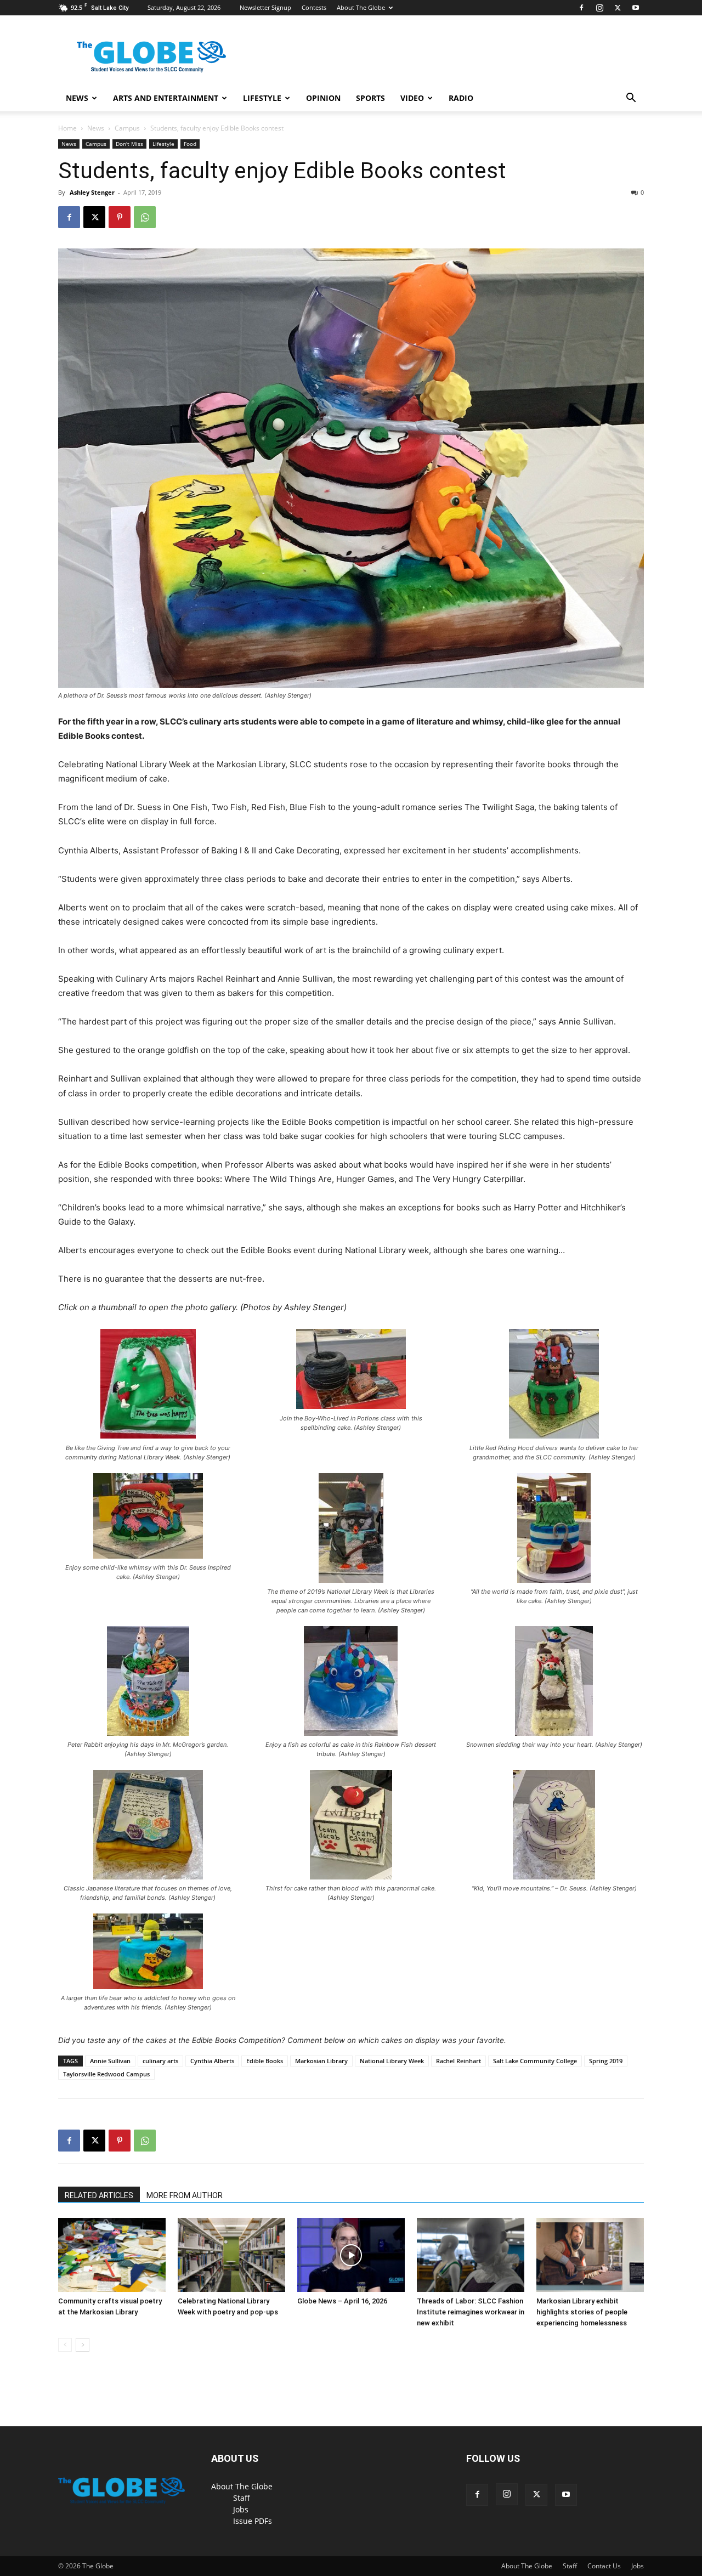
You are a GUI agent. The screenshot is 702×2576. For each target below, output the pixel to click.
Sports (370, 98)
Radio (461, 98)
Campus (127, 128)
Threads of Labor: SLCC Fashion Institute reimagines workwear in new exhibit (471, 2312)
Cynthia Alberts (212, 2061)
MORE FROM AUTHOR (185, 2195)
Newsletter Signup (265, 7)
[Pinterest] (120, 217)
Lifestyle (262, 98)
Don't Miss (129, 144)
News (77, 98)
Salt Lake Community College (535, 2061)
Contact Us (604, 2566)
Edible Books (265, 2061)
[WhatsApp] (145, 217)
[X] (618, 8)
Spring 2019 (606, 2061)
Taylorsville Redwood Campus (106, 2074)
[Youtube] (636, 8)
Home (67, 128)
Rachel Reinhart (458, 2061)
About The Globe (361, 7)
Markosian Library (321, 2061)
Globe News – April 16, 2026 (342, 2301)
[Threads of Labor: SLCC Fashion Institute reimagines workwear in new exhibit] (471, 2255)
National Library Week (392, 2061)
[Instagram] (599, 8)
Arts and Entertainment (166, 98)
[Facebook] (581, 8)
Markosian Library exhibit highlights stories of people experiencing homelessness (582, 2312)
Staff (242, 2498)
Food (190, 144)
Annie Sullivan (110, 2061)
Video (412, 98)
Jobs (241, 2509)
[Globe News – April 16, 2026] (351, 2255)
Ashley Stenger (92, 192)
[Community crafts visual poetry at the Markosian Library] (112, 2255)
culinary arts (160, 2061)
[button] (631, 99)
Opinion (323, 98)
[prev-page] (65, 2345)
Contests (314, 7)
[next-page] (83, 2345)
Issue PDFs (253, 2521)
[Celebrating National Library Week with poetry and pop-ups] (231, 2255)
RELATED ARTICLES (99, 2195)
